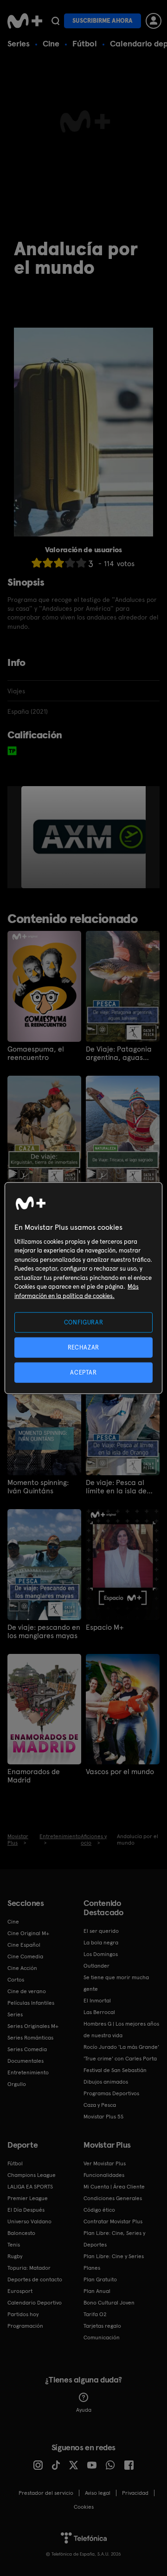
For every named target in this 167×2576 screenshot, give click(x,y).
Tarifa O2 (95, 2314)
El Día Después (26, 2210)
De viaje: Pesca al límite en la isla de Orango (116, 1487)
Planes (92, 2268)
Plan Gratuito (100, 2279)
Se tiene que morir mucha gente (116, 1983)
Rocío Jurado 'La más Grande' (121, 2047)
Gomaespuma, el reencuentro (36, 1053)
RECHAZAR (83, 1347)
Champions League (32, 2175)
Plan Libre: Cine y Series (114, 2256)
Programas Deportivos (111, 2093)
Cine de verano (27, 1991)
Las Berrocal (99, 2012)
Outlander (96, 1966)
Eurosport (20, 2291)
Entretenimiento (28, 2072)
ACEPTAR (83, 1372)
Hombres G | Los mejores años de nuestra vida (121, 2030)
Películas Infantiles (31, 2003)
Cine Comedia (25, 1956)
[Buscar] (55, 21)
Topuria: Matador (29, 2268)
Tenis (14, 2245)
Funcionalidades (104, 2175)
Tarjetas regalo (102, 2326)
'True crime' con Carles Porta (120, 2059)
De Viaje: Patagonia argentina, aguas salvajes (119, 1053)
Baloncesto (21, 2233)
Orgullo (17, 2084)
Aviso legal (98, 2493)
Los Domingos (101, 1954)
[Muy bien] (81, 563)
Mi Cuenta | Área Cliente (114, 2187)
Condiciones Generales (113, 2198)
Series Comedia (27, 2049)
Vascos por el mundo (120, 1772)
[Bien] (70, 563)
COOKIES (84, 2507)
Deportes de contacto (35, 2279)
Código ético (99, 2210)
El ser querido (101, 1931)
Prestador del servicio (46, 2493)
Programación (25, 2326)
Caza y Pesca (100, 2105)
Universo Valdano (29, 2221)
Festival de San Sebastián (115, 2070)
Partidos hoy (23, 2314)
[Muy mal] (37, 563)
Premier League (28, 2198)
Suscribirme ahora (103, 21)
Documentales (26, 2061)
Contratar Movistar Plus (113, 2221)
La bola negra (101, 1943)
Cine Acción (22, 1968)
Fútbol (85, 43)
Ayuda (84, 2410)
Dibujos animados (106, 2082)
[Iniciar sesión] (154, 21)
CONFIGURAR (84, 1322)
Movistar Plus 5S (103, 2117)
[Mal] (48, 563)
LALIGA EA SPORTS (30, 2187)
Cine (51, 43)
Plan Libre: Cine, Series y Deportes (114, 2239)
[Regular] (59, 563)
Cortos (16, 1980)
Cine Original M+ (28, 1933)
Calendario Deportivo (35, 2303)
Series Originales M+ (33, 2026)
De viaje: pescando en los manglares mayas (44, 1632)
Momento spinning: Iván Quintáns (38, 1487)
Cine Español (24, 1945)
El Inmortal (97, 2001)
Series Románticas (30, 2038)
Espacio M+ (105, 1627)
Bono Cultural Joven (109, 2303)
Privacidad (135, 2493)
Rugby (15, 2256)
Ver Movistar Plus (105, 2163)
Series (19, 43)
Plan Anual (97, 2291)
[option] (91, 837)
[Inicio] (25, 21)
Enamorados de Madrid (34, 1776)
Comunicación (102, 2337)
